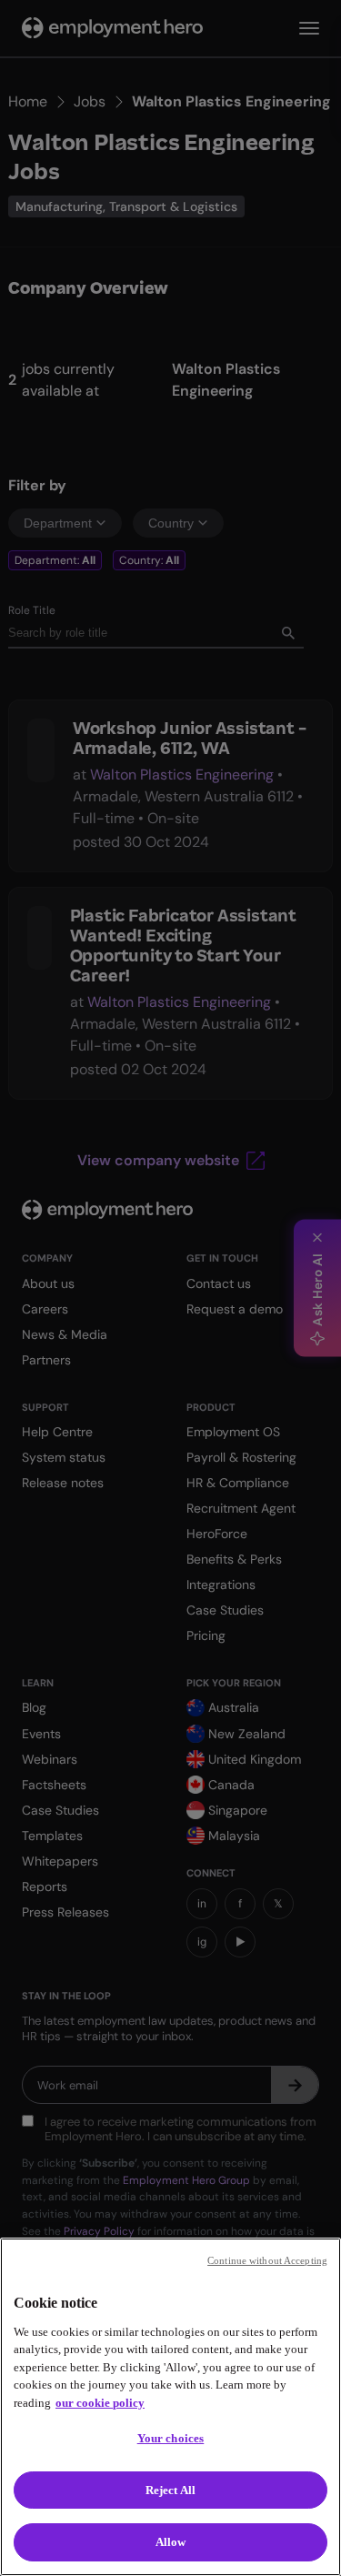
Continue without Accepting (267, 2260)
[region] (170, 2407)
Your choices (171, 2438)
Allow (171, 2542)
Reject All (170, 2490)
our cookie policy (100, 2403)
